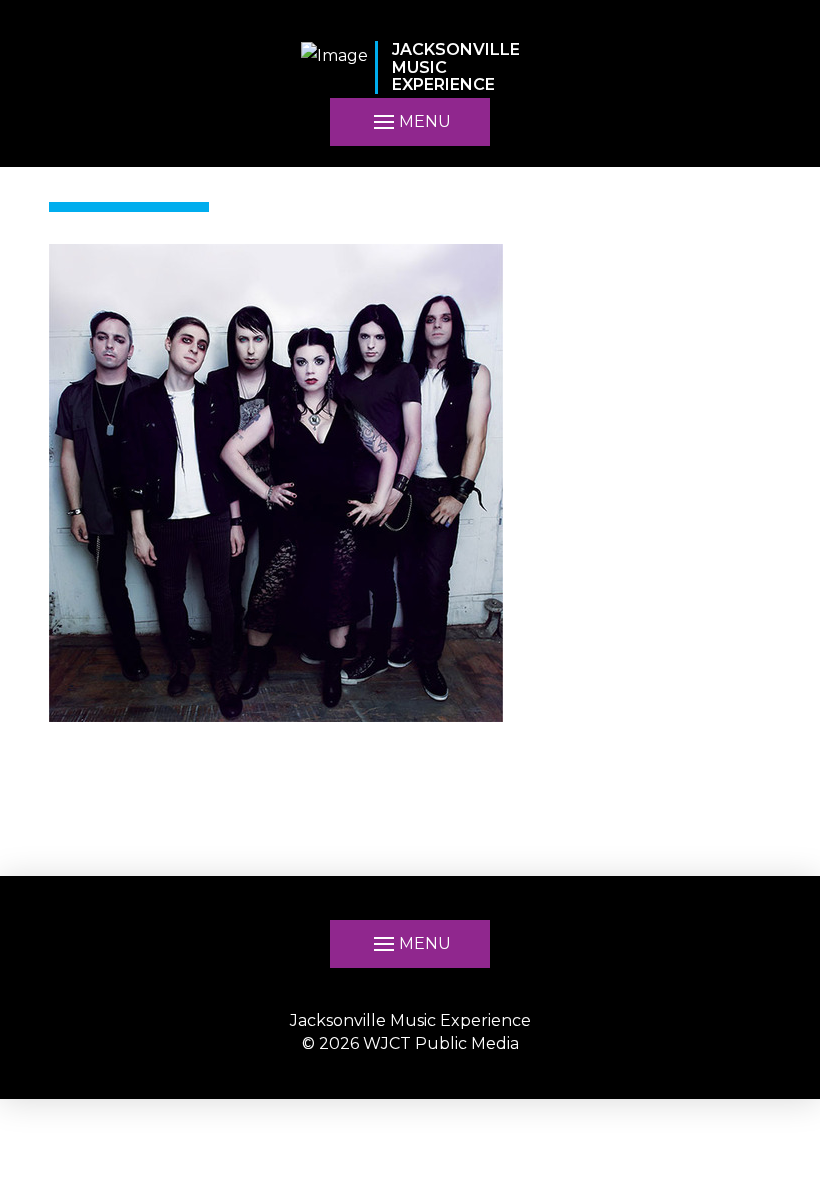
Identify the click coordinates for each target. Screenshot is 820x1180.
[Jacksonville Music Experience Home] (334, 67)
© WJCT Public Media (410, 1043)
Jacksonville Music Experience (410, 1020)
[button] (410, 944)
